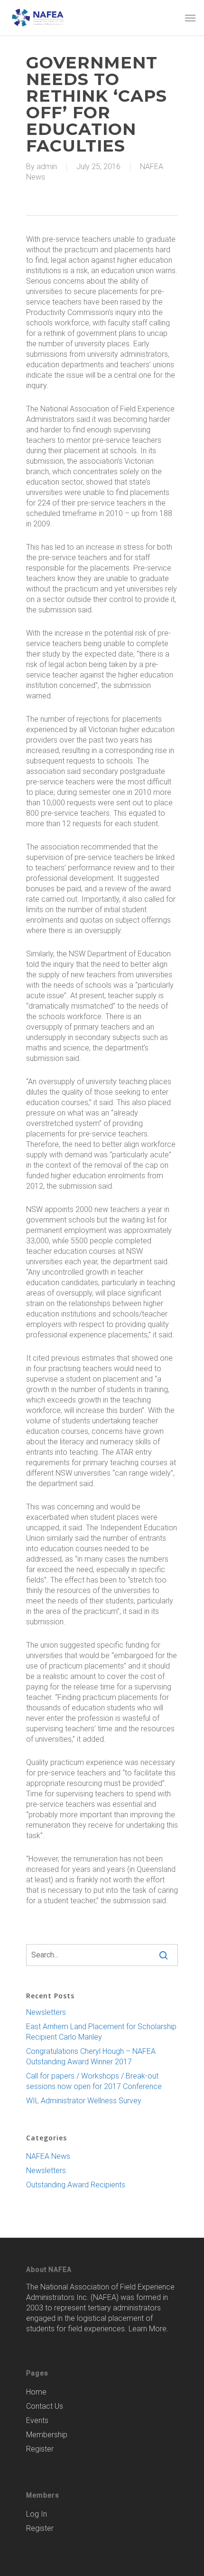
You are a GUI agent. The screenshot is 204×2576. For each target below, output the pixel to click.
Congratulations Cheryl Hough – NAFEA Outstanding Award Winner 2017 (91, 2056)
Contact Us (45, 2406)
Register (40, 2449)
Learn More (148, 2329)
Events (37, 2420)
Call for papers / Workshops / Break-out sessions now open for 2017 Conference (94, 2081)
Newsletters (46, 2012)
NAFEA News (48, 2156)
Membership (47, 2435)
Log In (37, 2514)
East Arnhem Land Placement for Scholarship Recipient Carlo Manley (101, 2032)
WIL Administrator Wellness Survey (84, 2101)
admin (47, 167)
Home (36, 2392)
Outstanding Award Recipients (76, 2185)
